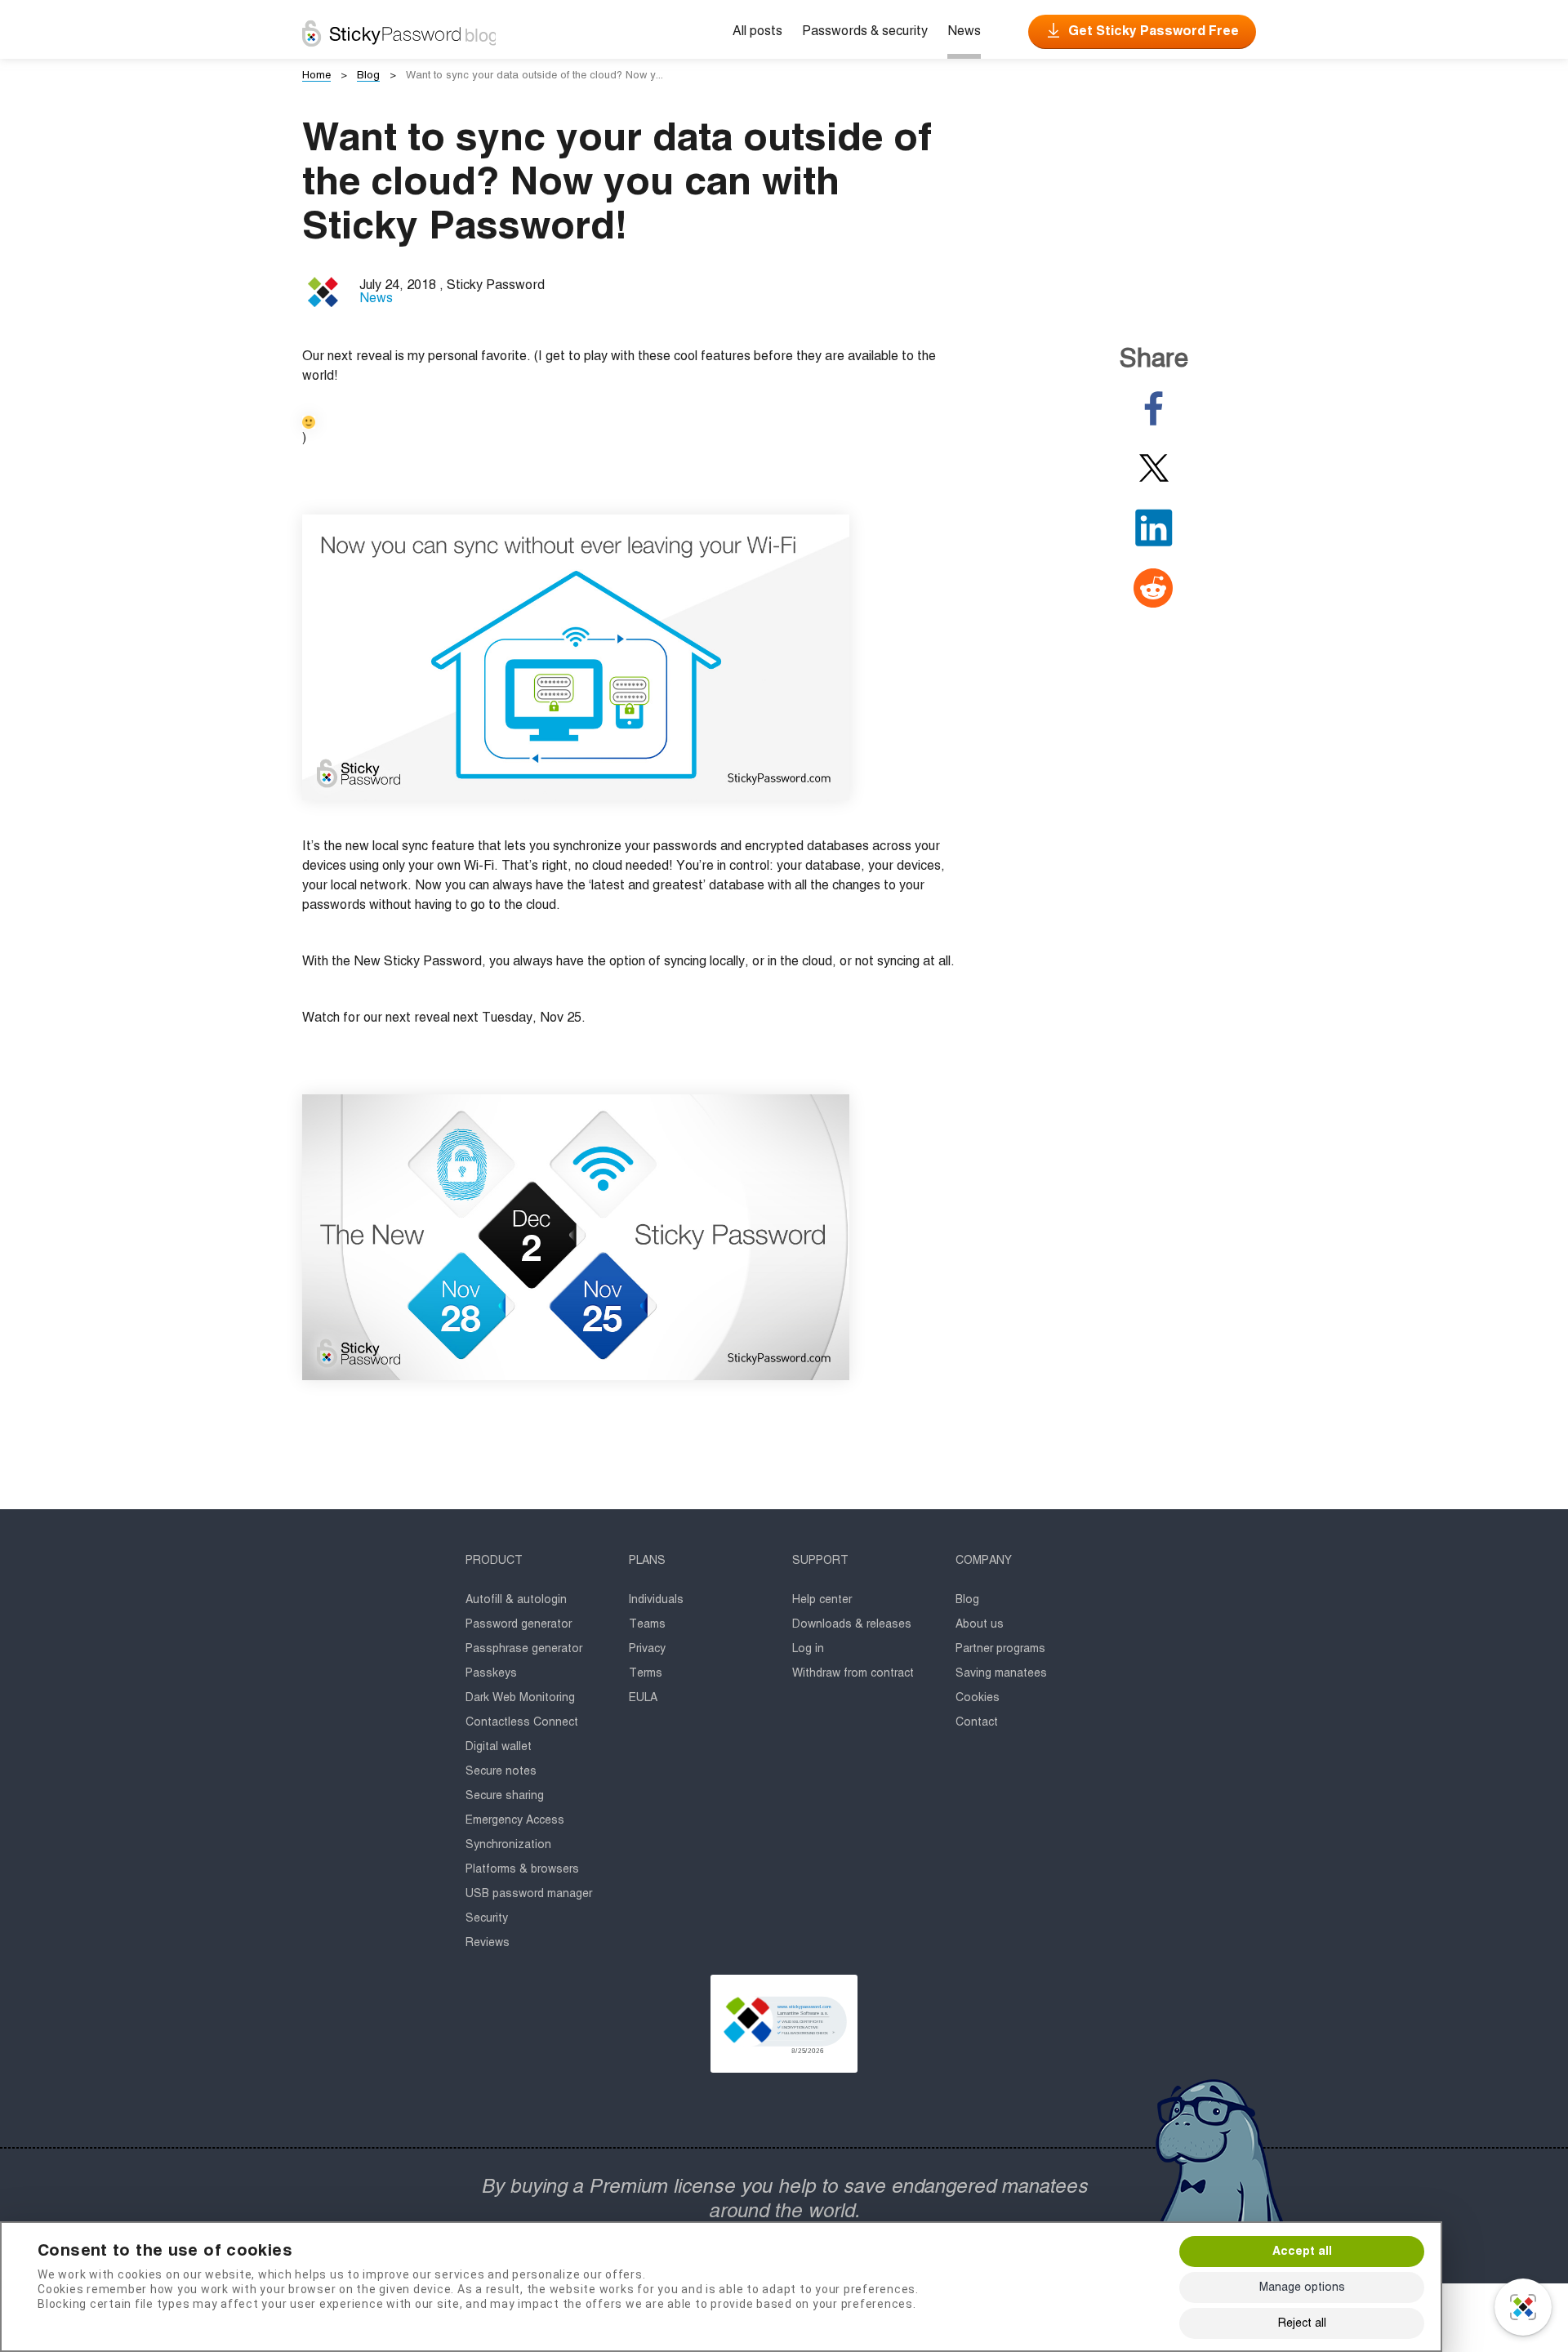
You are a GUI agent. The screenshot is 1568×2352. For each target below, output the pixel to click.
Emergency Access (515, 1820)
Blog (967, 1600)
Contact (977, 1722)
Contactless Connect (522, 1722)
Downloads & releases (852, 1624)
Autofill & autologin (516, 1600)
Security (487, 1918)
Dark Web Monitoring (520, 1698)
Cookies (978, 1698)
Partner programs (1000, 1649)
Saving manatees (1001, 1673)
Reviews (488, 1943)
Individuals (656, 1600)
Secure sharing (505, 1796)
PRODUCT (494, 1561)
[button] (784, 2024)
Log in (808, 1649)
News (964, 32)
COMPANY (984, 1561)
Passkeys (491, 1673)
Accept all (1302, 2252)
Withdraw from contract (853, 1673)
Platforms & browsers (522, 1869)
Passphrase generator (524, 1649)
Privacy (647, 1649)
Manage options (1302, 2287)
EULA (643, 1698)
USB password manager (529, 1894)
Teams (647, 1624)
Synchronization (508, 1845)
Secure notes (501, 1771)
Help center (822, 1600)
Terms (646, 1673)
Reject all (1302, 2323)
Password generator (519, 1624)
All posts (757, 32)
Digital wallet (499, 1747)
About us (980, 1624)
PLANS (647, 1561)
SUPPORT (820, 1561)
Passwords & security (865, 32)
